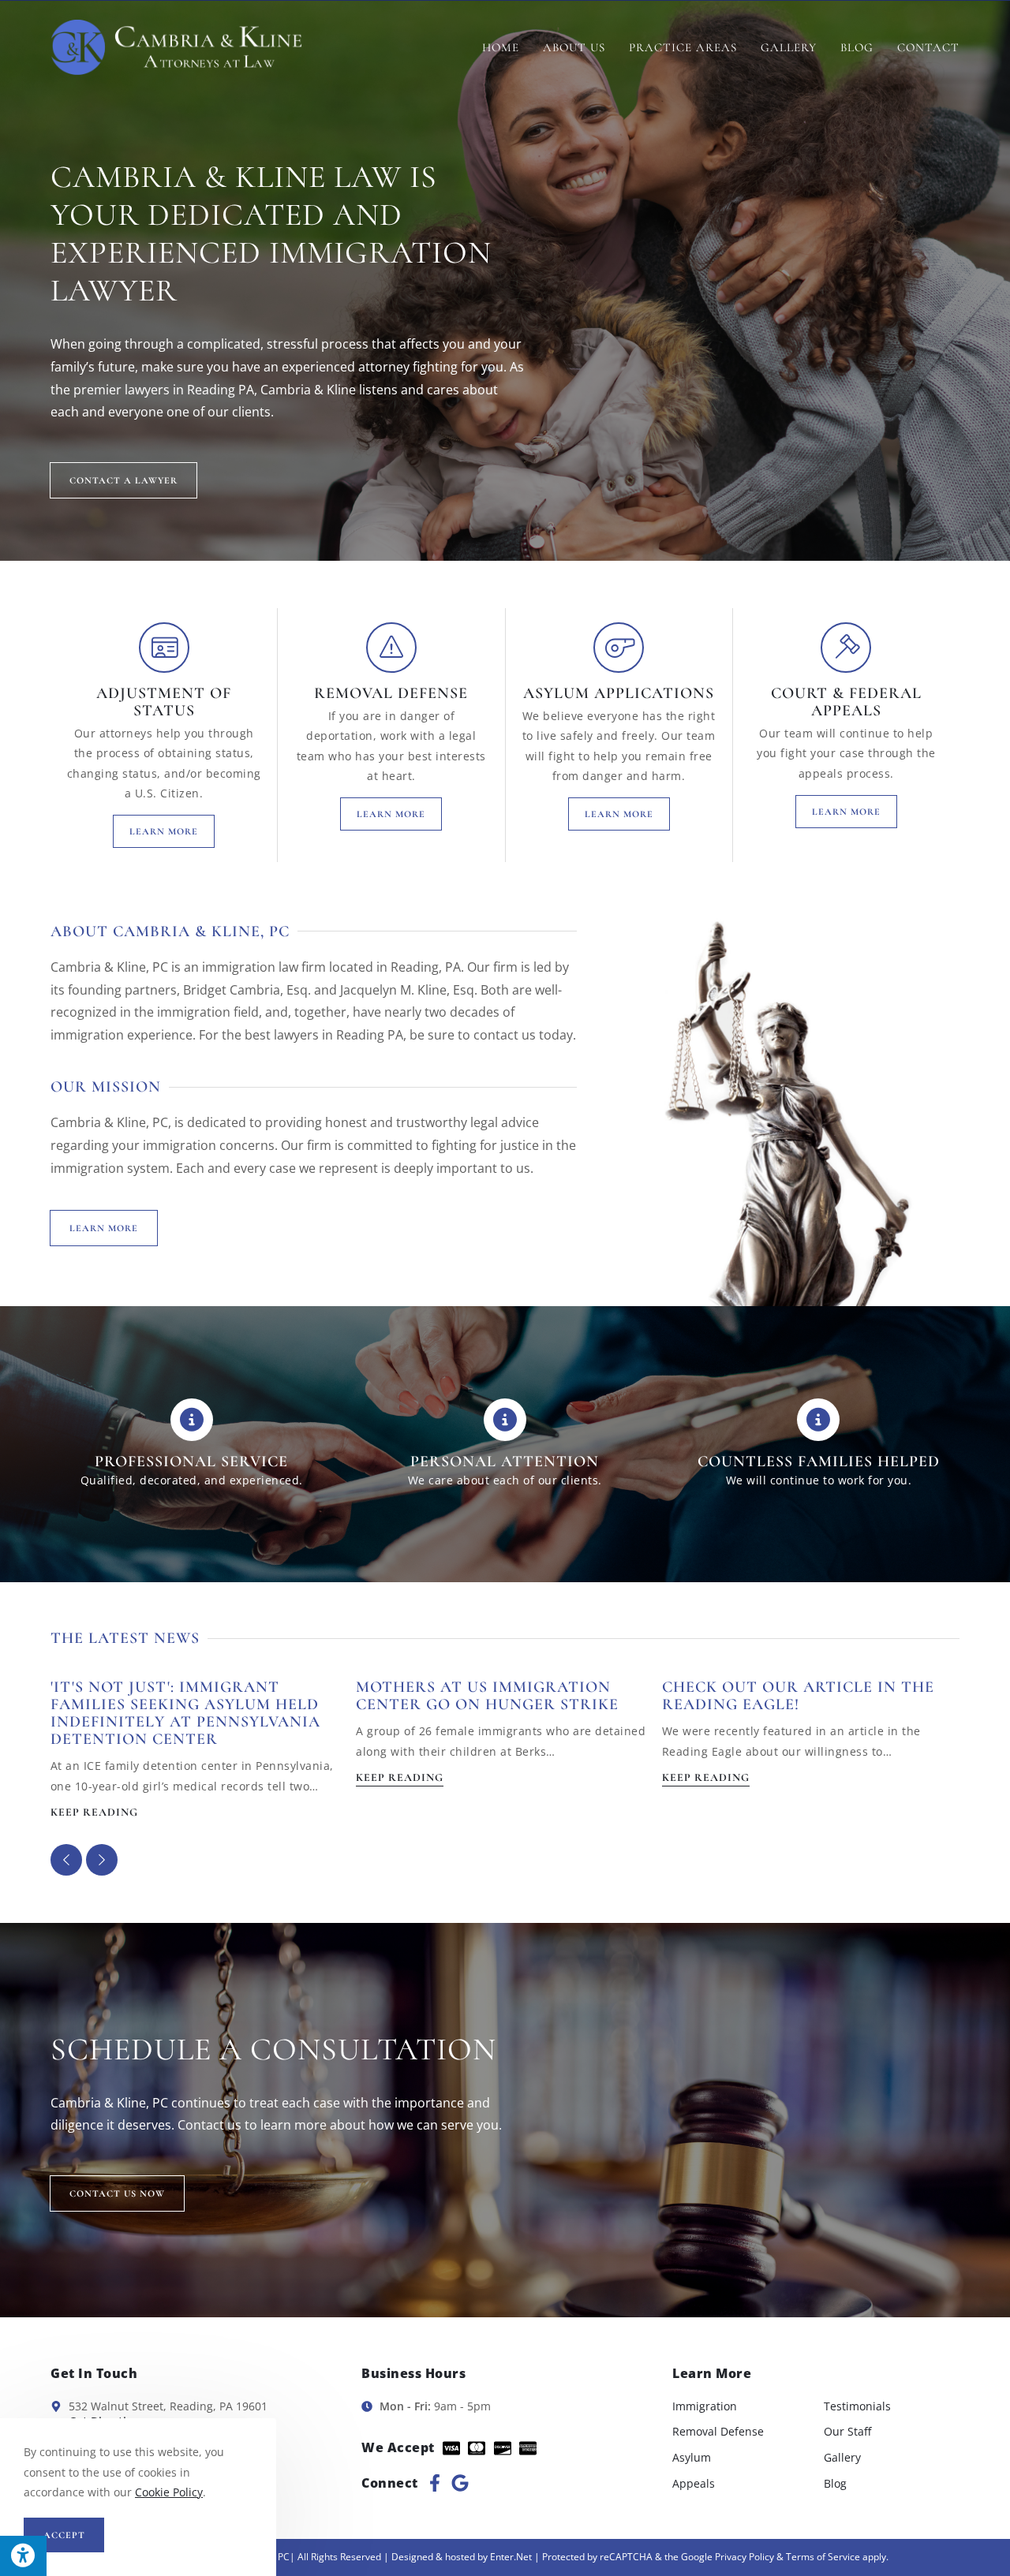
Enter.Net (511, 2557)
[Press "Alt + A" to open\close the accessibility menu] (23, 2556)
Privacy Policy (744, 2557)
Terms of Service (823, 2557)
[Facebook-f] (435, 2483)
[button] (102, 1860)
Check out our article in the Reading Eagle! (798, 1696)
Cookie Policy (169, 2492)
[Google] (460, 2483)
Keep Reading (94, 1813)
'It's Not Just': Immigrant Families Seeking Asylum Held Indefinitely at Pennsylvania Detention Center (185, 1713)
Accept (64, 2535)
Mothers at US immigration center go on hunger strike (487, 1696)
